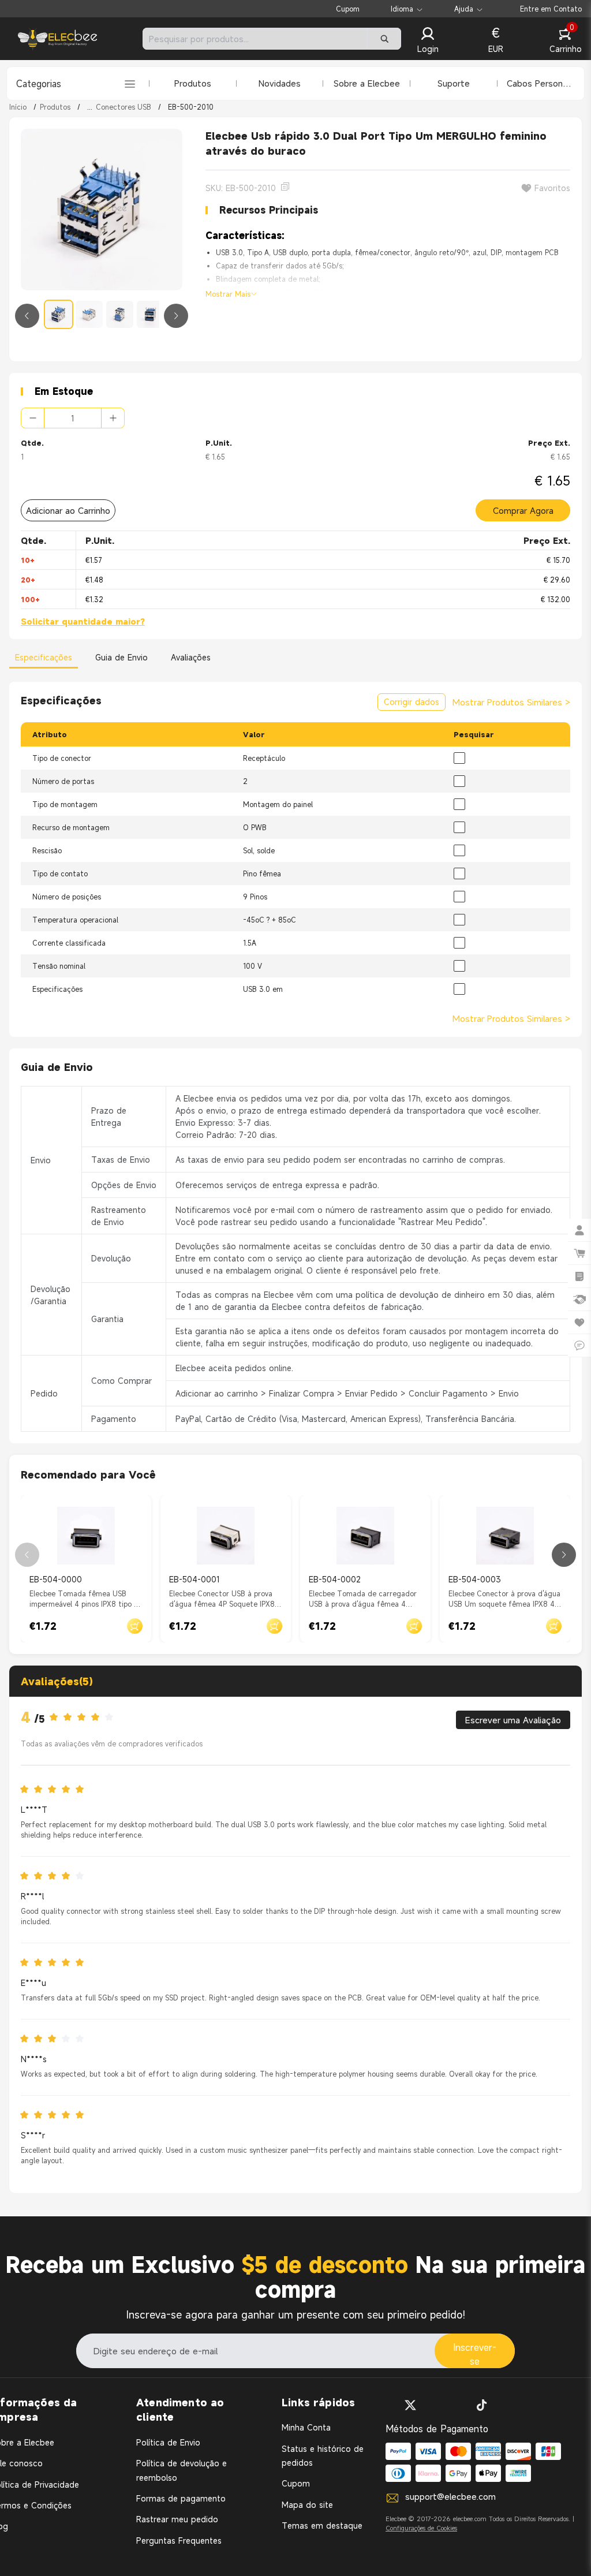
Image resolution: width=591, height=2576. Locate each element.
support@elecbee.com (450, 2496)
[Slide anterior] (27, 316)
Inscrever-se (475, 2354)
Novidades (280, 83)
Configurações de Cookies (421, 2528)
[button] (428, 41)
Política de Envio (168, 2442)
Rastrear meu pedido (177, 2519)
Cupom (348, 9)
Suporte (454, 83)
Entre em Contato (551, 9)
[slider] (85, 1718)
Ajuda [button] (464, 9)
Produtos (193, 83)
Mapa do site (307, 2505)
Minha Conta (306, 2427)
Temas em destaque (322, 2525)
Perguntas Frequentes (179, 2540)
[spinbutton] (73, 418)
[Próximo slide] (176, 316)
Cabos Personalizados (541, 83)
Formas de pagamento (181, 2498)
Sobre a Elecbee (367, 83)
